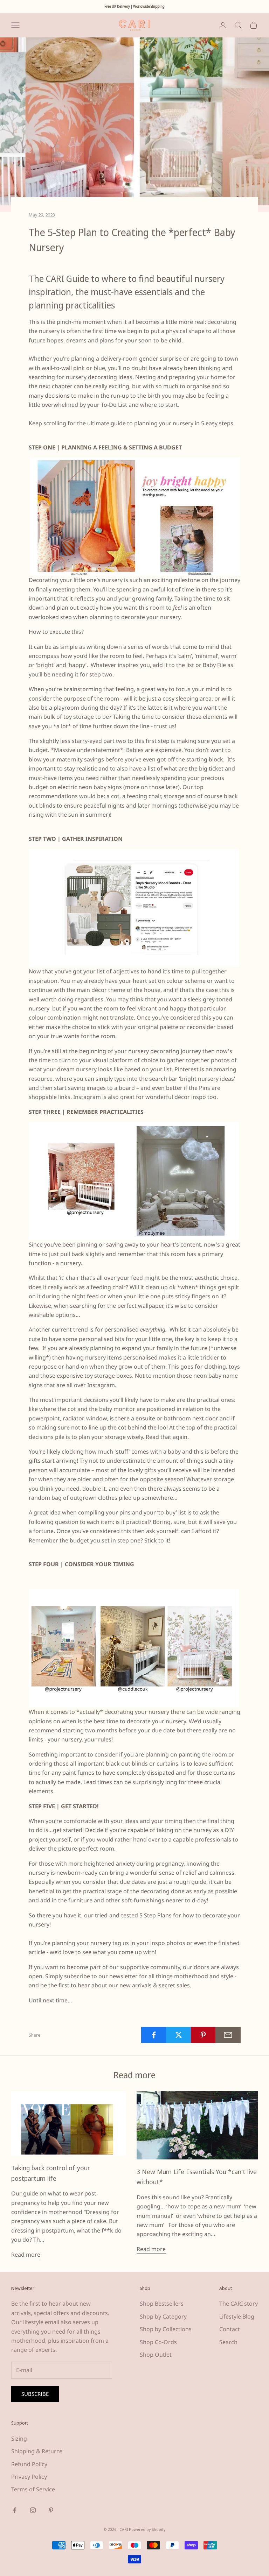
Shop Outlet (156, 2355)
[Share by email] (228, 2035)
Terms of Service (33, 2489)
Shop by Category (163, 2316)
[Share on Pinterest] (204, 2035)
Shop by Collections (166, 2329)
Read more (26, 2255)
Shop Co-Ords (158, 2342)
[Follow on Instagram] (33, 2510)
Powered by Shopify (147, 2529)
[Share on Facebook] (154, 2035)
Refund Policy (29, 2464)
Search (228, 2342)
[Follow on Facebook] (15, 2510)
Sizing (19, 2439)
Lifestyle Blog (237, 2316)
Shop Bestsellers (162, 2304)
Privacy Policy (29, 2477)
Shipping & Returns (37, 2451)
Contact (230, 2329)
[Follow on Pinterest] (51, 2510)
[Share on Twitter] (179, 2035)
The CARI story (239, 2304)
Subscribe (35, 2394)
